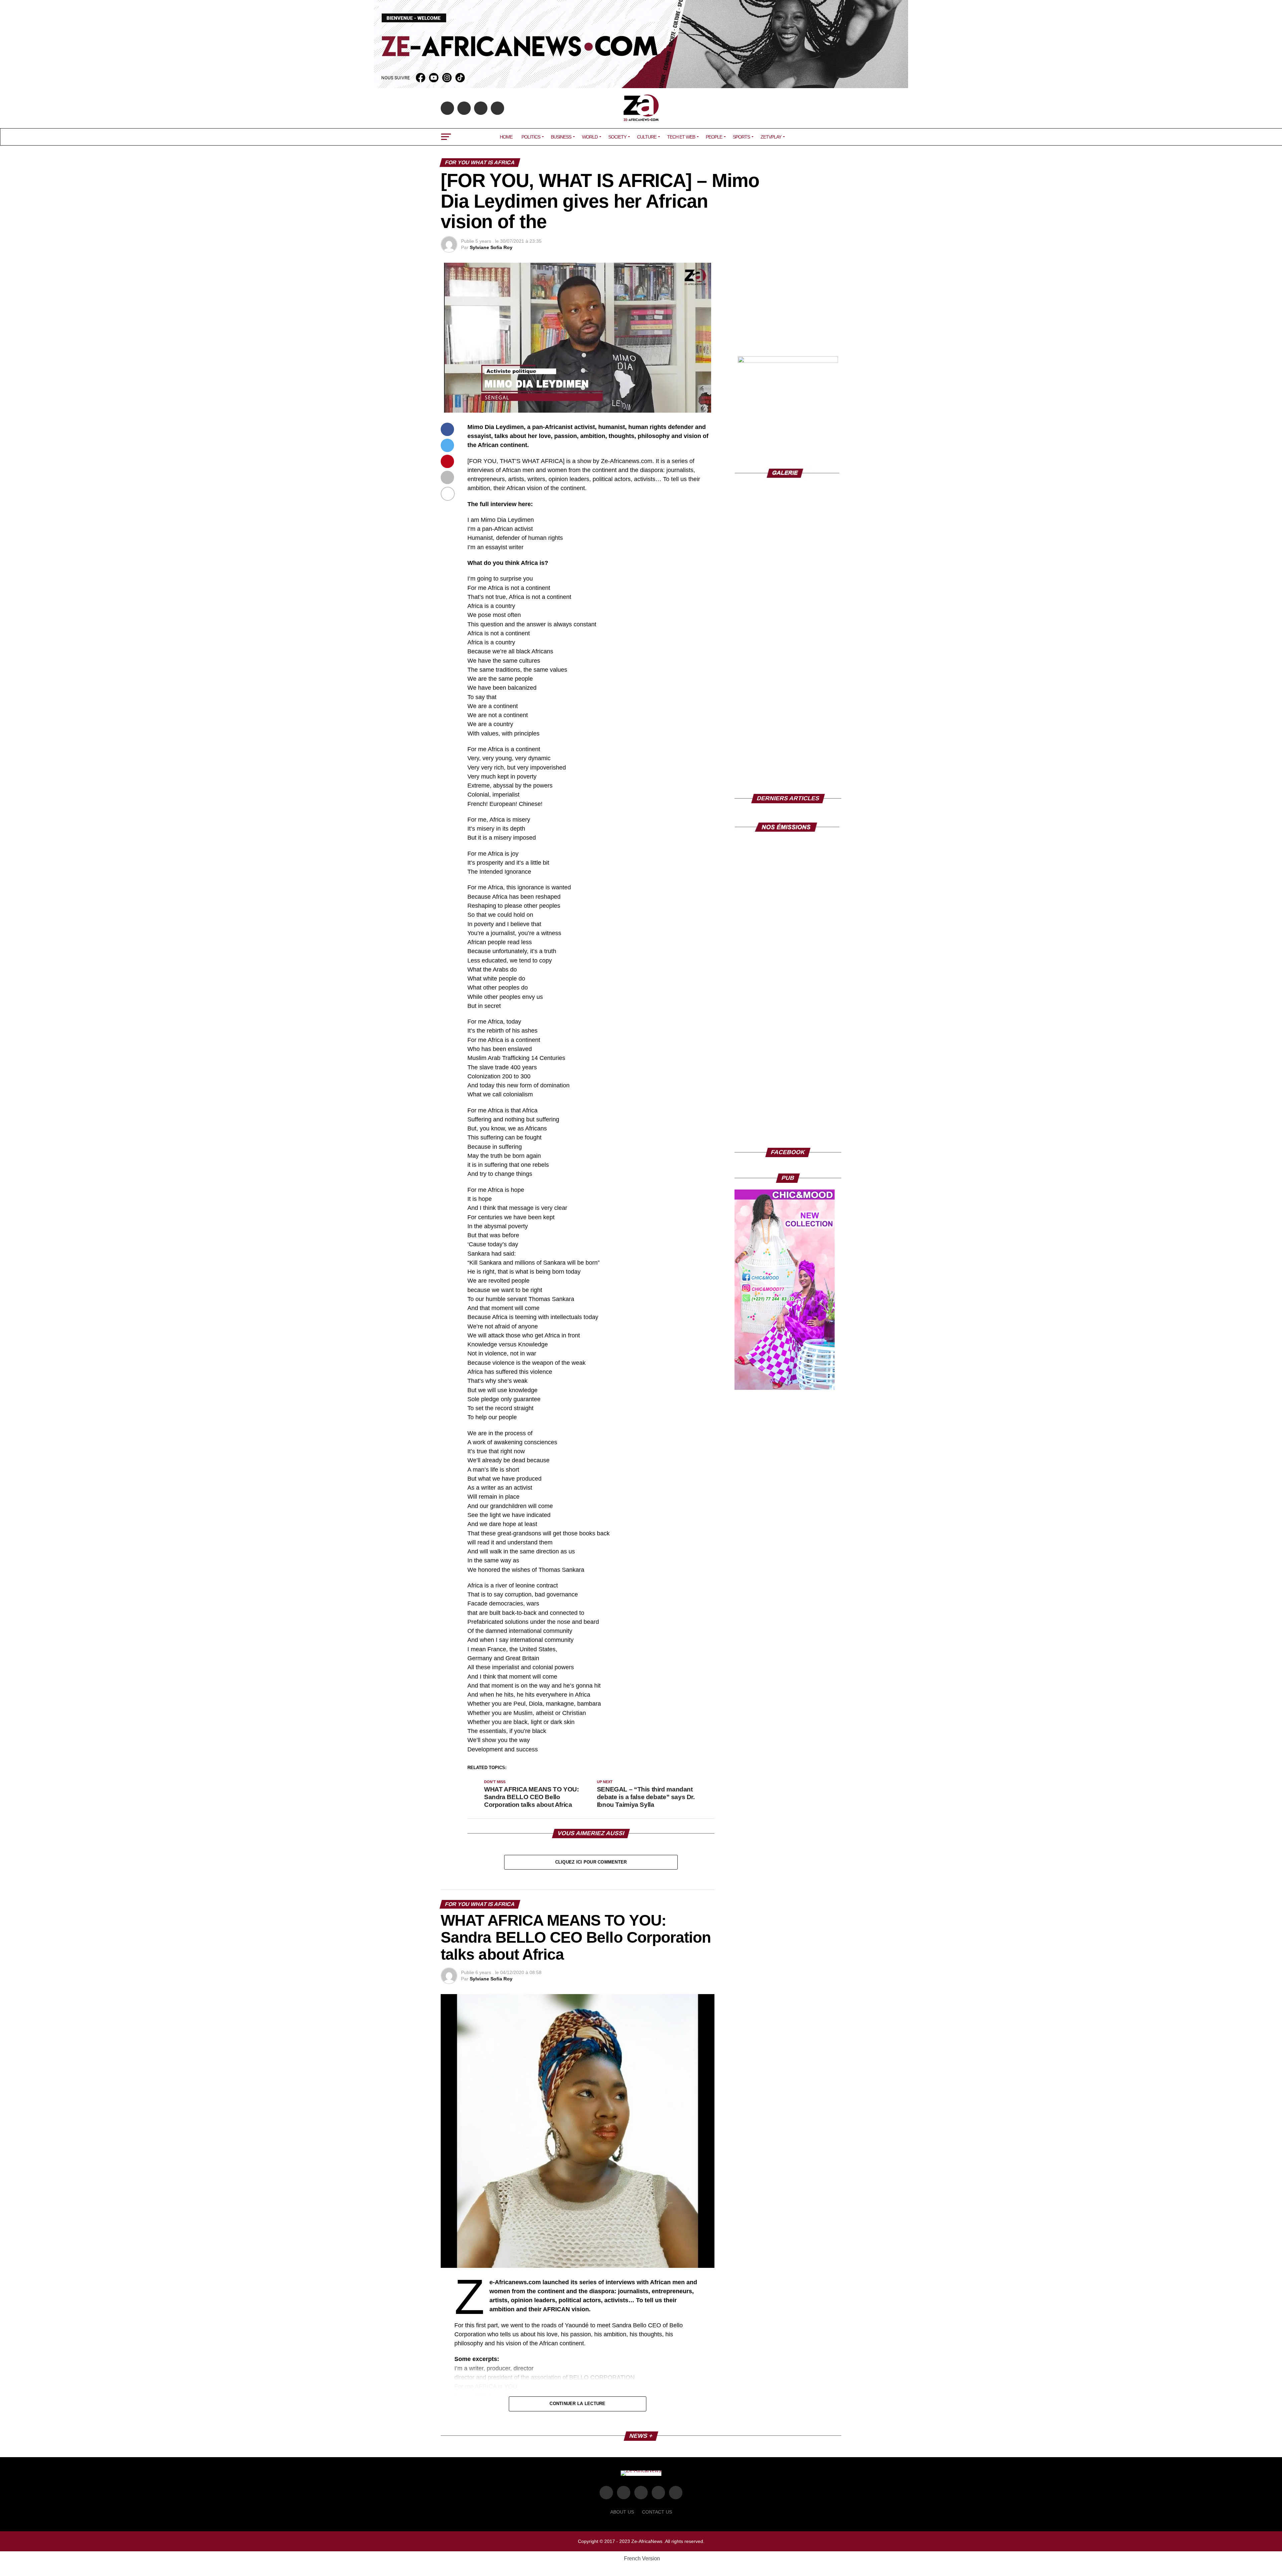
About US (622, 2512)
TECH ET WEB (681, 137)
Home (506, 137)
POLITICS (531, 137)
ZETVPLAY (771, 137)
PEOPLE (714, 137)
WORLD (590, 137)
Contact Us (657, 2512)
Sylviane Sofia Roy (491, 247)
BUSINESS (561, 137)
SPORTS (741, 137)
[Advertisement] (788, 304)
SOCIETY (617, 137)
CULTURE (647, 137)
